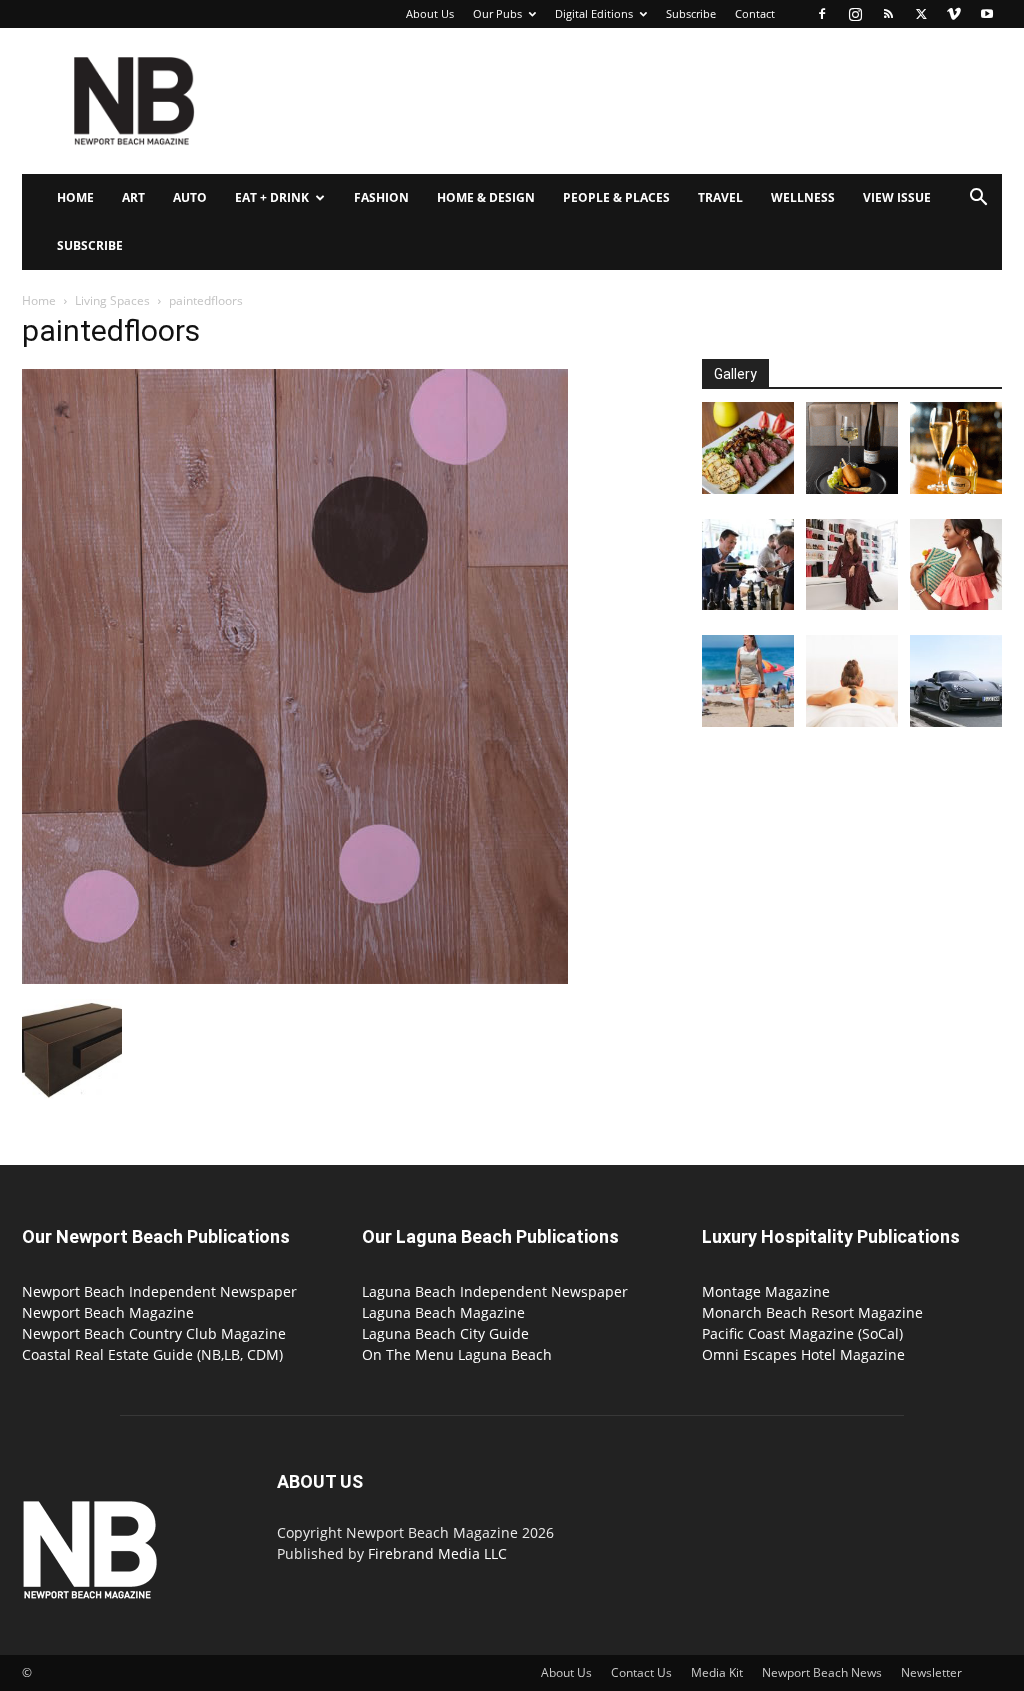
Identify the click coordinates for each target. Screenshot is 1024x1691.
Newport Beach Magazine (108, 1312)
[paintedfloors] (295, 978)
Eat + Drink (272, 197)
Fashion (381, 197)
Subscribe (691, 13)
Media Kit (717, 1672)
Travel (720, 197)
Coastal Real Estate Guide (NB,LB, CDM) (152, 1354)
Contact (755, 13)
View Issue (897, 197)
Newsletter (931, 1672)
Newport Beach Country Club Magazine (154, 1333)
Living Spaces (112, 300)
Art (133, 197)
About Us (430, 13)
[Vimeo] (954, 14)
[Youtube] (987, 14)
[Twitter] (921, 14)
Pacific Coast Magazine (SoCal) (802, 1333)
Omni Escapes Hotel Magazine (803, 1354)
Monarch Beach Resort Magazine (812, 1312)
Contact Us (641, 1672)
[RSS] (888, 14)
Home (75, 197)
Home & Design (486, 197)
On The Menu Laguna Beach (457, 1354)
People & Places (616, 197)
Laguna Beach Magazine (443, 1312)
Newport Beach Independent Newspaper (159, 1291)
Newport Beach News (822, 1672)
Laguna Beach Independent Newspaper (495, 1291)
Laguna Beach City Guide (445, 1333)
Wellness (803, 197)
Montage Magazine (766, 1291)
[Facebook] (822, 14)
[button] (978, 199)
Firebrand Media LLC (437, 1553)
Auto (190, 197)
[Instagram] (855, 14)
